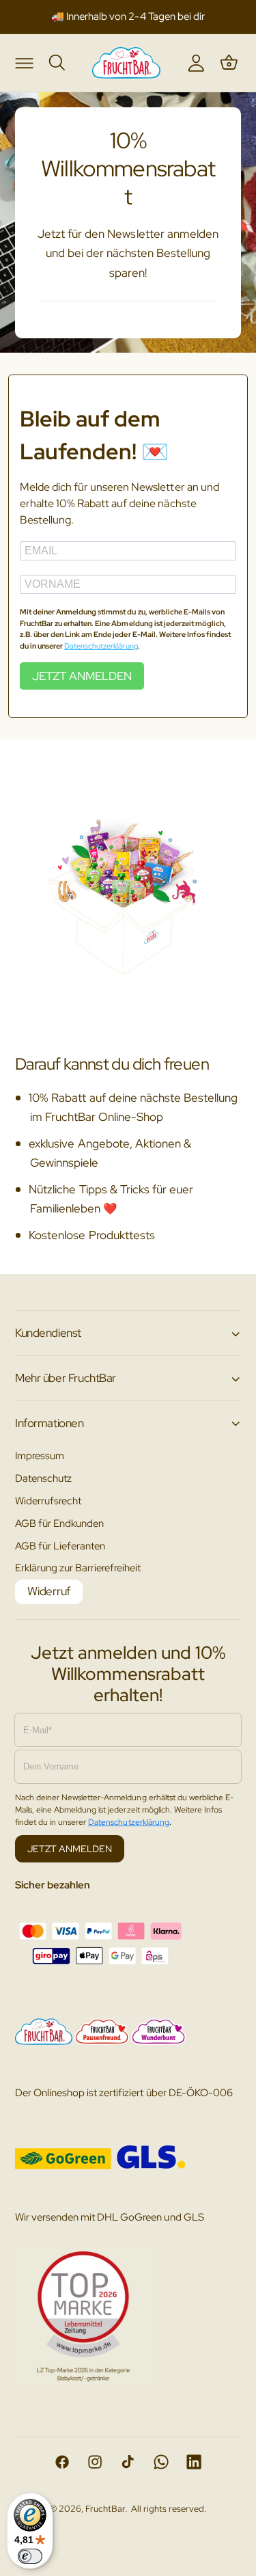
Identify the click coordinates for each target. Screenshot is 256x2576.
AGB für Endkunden (59, 1523)
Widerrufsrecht (48, 1501)
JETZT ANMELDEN (82, 676)
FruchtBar (105, 2509)
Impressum (40, 1455)
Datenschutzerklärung (101, 646)
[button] (24, 62)
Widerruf (49, 1591)
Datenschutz (43, 1478)
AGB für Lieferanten (60, 1546)
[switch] (30, 2556)
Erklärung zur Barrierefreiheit (78, 1568)
